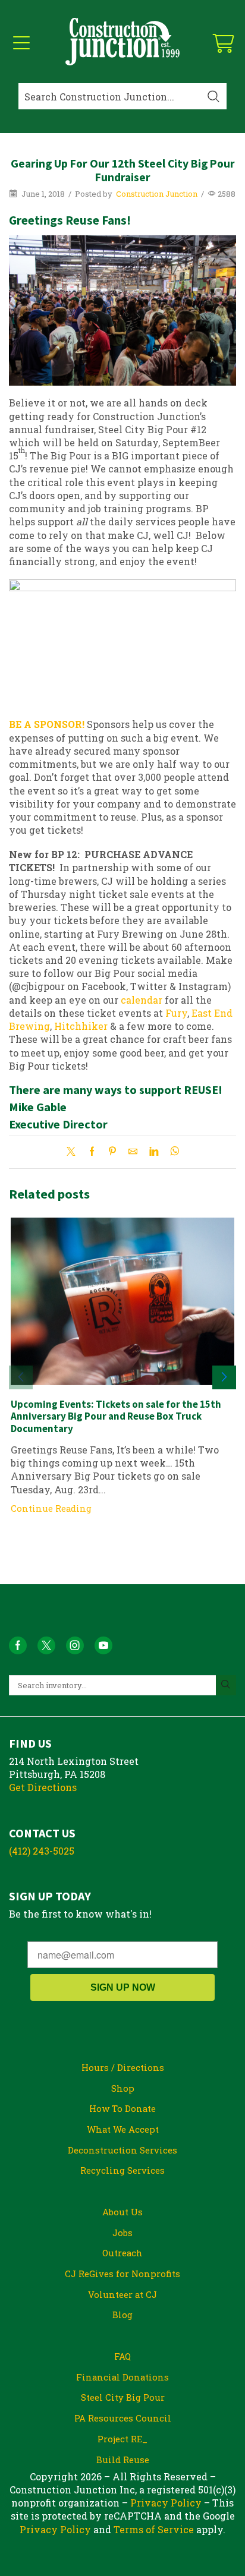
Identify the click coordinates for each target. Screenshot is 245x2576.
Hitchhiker (81, 1026)
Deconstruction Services (122, 2150)
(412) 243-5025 (42, 1851)
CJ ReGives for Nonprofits (122, 2274)
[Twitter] (74, 1152)
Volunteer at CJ (122, 2294)
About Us (122, 2212)
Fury (176, 1013)
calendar (142, 1000)
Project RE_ (122, 2439)
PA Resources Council (123, 2418)
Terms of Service (154, 2529)
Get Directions (43, 1787)
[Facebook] (92, 1152)
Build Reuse (123, 2460)
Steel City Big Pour (123, 2397)
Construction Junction (157, 194)
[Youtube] (103, 1645)
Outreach (122, 2253)
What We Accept (123, 2129)
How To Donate (122, 2108)
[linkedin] (154, 1152)
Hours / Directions (123, 2067)
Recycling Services (122, 2170)
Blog (122, 2315)
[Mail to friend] (133, 1152)
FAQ (122, 2356)
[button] (224, 1377)
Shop (123, 2088)
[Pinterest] (112, 1152)
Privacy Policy (166, 2503)
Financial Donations (122, 2377)
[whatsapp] (172, 1152)
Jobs (122, 2233)
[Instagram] (75, 1645)
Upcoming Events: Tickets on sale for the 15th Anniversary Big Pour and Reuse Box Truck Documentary (116, 1416)
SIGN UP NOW (123, 1987)
